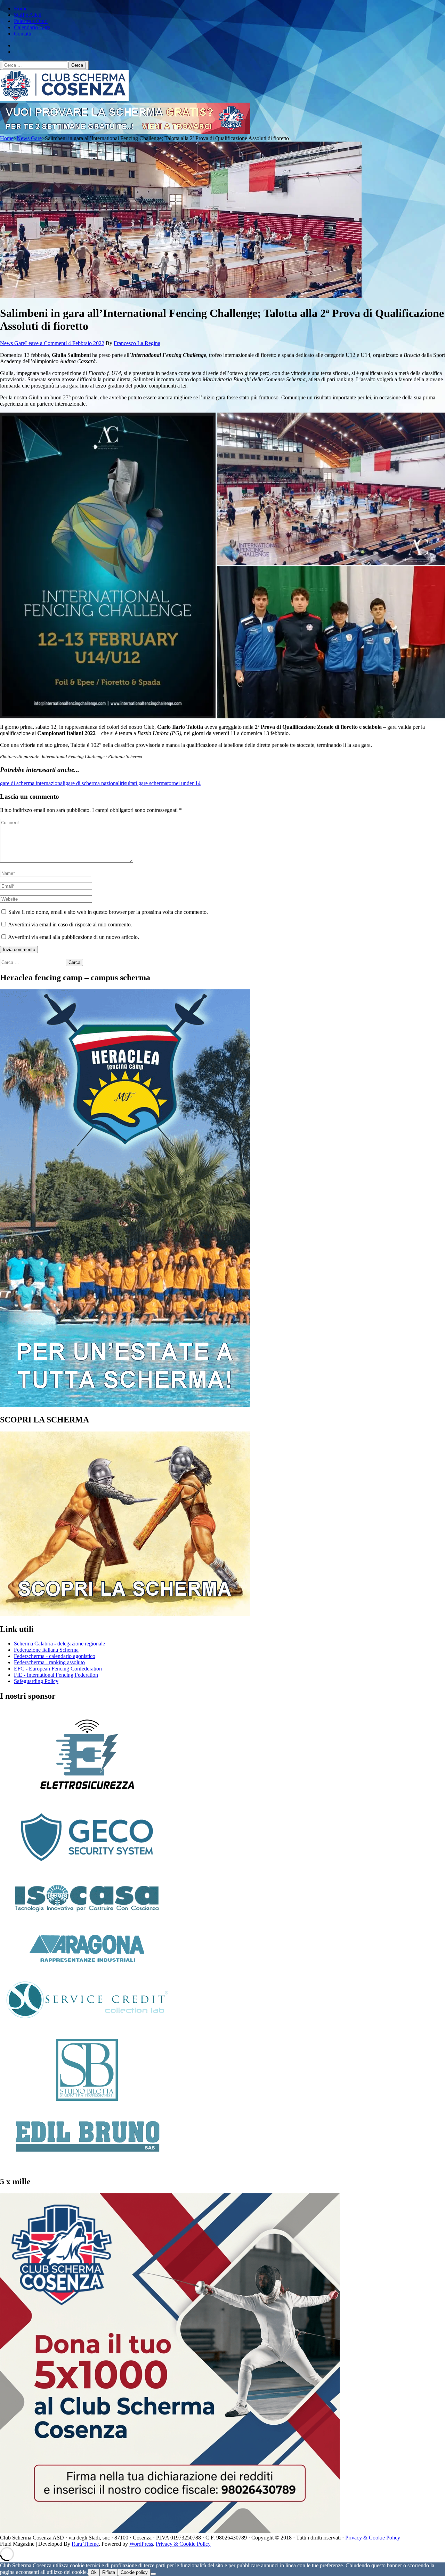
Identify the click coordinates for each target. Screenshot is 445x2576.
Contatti (23, 34)
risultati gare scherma (144, 783)
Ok (94, 2572)
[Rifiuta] (153, 2574)
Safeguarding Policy (36, 1681)
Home (21, 9)
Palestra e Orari (31, 21)
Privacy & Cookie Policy (373, 2538)
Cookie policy (134, 2572)
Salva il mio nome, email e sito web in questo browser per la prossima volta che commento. (108, 912)
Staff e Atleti (28, 15)
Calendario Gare (32, 27)
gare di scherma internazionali (33, 783)
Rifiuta (109, 2572)
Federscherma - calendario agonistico (55, 1656)
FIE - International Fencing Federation (56, 1675)
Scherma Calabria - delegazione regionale (59, 1644)
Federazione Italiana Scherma (46, 1650)
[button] (108, 565)
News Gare (13, 343)
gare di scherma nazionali (93, 783)
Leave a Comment (45, 343)
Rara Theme (85, 2544)
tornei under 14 (184, 783)
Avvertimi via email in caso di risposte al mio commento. (70, 924)
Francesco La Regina (137, 343)
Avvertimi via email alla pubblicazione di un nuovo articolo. (74, 937)
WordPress (141, 2544)
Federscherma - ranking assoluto (49, 1662)
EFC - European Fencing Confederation (58, 1669)
